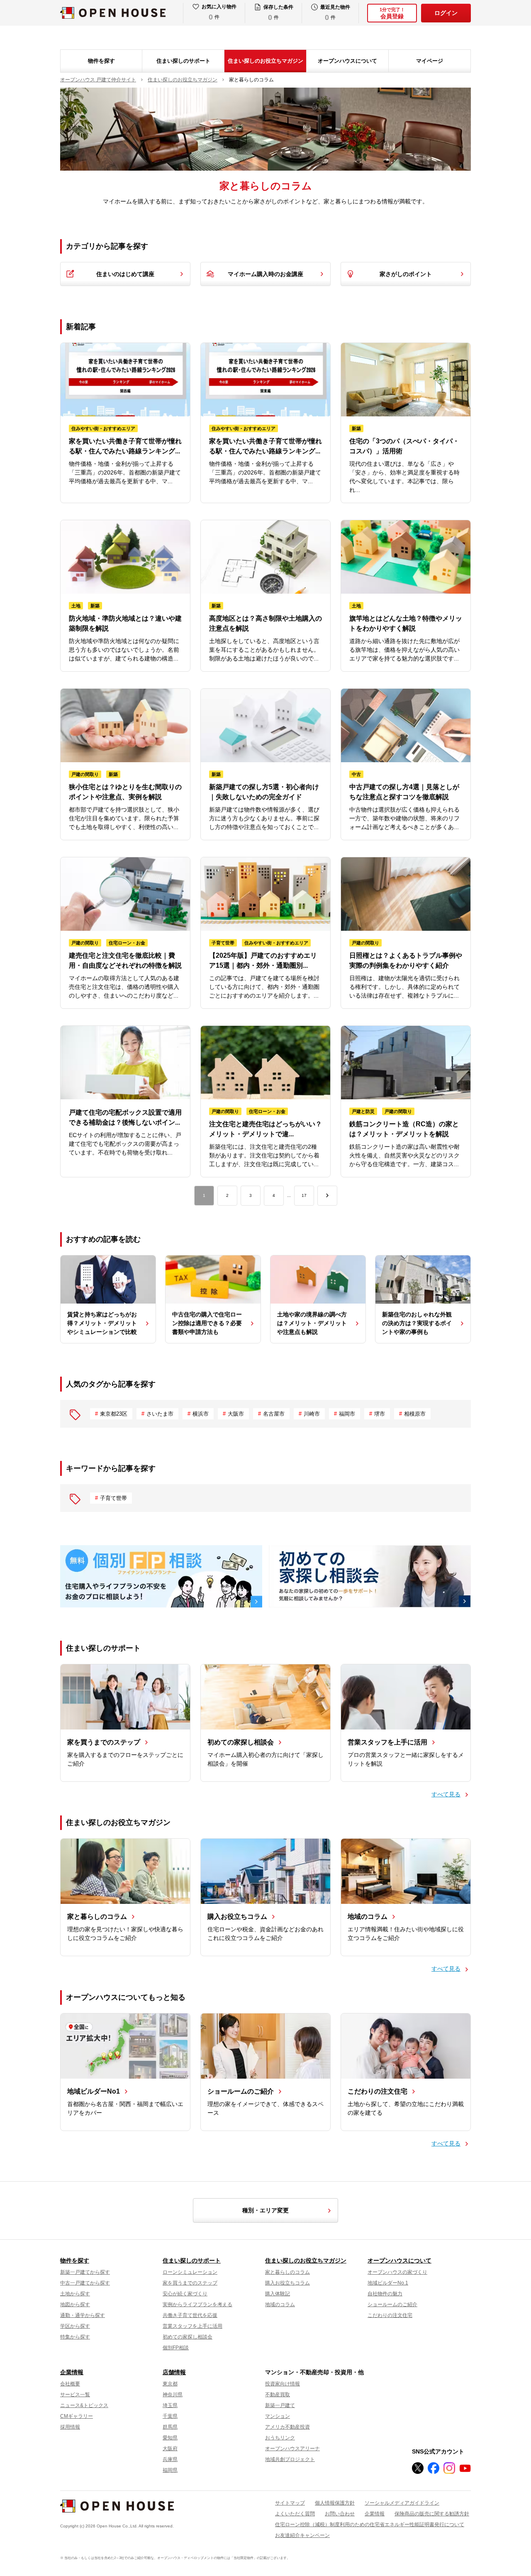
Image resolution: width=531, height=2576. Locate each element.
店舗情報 (174, 2372)
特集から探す (75, 2337)
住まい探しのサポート (183, 61)
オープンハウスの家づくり (397, 2272)
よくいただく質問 (295, 2514)
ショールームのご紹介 (392, 2304)
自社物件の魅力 (385, 2294)
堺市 (380, 1414)
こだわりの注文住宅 (390, 2315)
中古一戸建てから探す (85, 2283)
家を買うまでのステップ (190, 2283)
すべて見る (446, 1794)
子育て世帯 (113, 1498)
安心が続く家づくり (185, 2294)
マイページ (430, 61)
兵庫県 (170, 2459)
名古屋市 (274, 1414)
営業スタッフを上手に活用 (192, 2326)
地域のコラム (280, 2304)
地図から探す (75, 2304)
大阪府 (170, 2449)
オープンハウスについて (347, 61)
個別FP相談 (176, 2348)
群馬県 (170, 2427)
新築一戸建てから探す (85, 2272)
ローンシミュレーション (190, 2272)
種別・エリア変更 (265, 2210)
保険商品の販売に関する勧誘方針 (432, 2514)
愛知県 (170, 2438)
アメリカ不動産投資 (287, 2427)
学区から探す (75, 2326)
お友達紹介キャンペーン (302, 2535)
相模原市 (415, 1414)
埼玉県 (170, 2405)
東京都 (170, 2384)
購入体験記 (278, 2294)
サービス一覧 (75, 2395)
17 (304, 1195)
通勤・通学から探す (83, 2315)
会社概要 (70, 2384)
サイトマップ (290, 2503)
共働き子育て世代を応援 (190, 2315)
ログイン (446, 13)
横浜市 (201, 1414)
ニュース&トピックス (84, 2405)
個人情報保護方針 (335, 2503)
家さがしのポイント (406, 274)
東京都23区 (114, 1414)
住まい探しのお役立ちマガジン (265, 61)
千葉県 (170, 2416)
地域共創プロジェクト (290, 2459)
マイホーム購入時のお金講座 (265, 274)
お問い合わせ (340, 2514)
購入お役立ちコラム (287, 2283)
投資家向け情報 (283, 2384)
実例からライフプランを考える (197, 2304)
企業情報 (72, 2372)
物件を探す (101, 61)
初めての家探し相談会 (188, 2337)
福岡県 (170, 2470)
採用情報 (70, 2427)
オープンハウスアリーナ (292, 2449)
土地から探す (75, 2294)
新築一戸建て (280, 2405)
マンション (278, 2416)
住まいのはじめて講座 (125, 274)
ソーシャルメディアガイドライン (402, 2503)
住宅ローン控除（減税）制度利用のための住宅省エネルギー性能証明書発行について (370, 2525)
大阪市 (236, 1414)
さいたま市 (160, 1414)
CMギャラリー (77, 2416)
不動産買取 (278, 2395)
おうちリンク (280, 2438)
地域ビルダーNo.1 (388, 2283)
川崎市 (312, 1414)
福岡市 (347, 1414)
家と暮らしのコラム (287, 2272)
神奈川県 (173, 2395)
